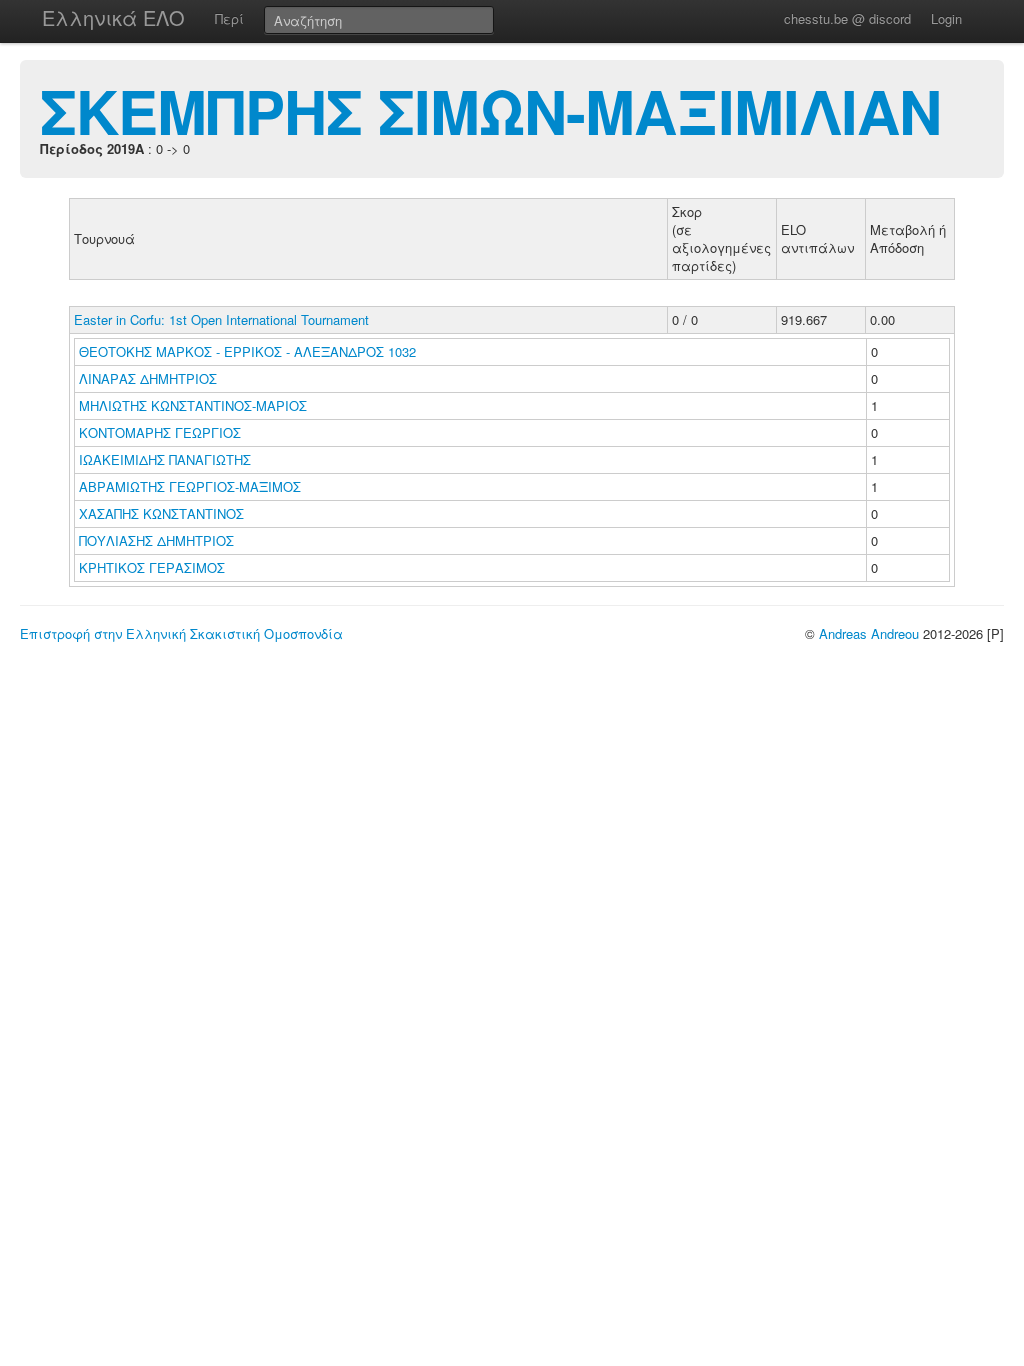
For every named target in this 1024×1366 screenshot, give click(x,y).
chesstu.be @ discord (847, 18)
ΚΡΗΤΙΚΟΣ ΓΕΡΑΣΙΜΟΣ (154, 567)
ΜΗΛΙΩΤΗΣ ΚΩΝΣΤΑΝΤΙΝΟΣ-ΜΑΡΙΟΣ (195, 405)
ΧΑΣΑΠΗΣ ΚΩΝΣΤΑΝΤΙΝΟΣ (163, 513)
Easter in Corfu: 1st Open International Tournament (221, 319)
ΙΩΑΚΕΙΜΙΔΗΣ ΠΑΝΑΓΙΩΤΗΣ (167, 459)
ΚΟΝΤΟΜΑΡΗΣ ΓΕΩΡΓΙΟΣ (162, 432)
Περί (229, 18)
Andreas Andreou (869, 633)
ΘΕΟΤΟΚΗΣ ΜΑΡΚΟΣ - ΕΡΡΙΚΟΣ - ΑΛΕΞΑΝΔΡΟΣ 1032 (247, 351)
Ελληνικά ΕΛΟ (113, 17)
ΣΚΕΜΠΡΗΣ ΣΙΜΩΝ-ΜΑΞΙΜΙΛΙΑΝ (490, 110)
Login (946, 18)
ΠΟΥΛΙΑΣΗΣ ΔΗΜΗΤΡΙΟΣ (158, 540)
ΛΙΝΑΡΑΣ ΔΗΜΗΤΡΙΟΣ (150, 378)
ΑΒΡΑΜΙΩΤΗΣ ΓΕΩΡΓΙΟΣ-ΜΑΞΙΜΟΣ (192, 486)
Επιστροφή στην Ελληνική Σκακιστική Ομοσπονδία (181, 633)
